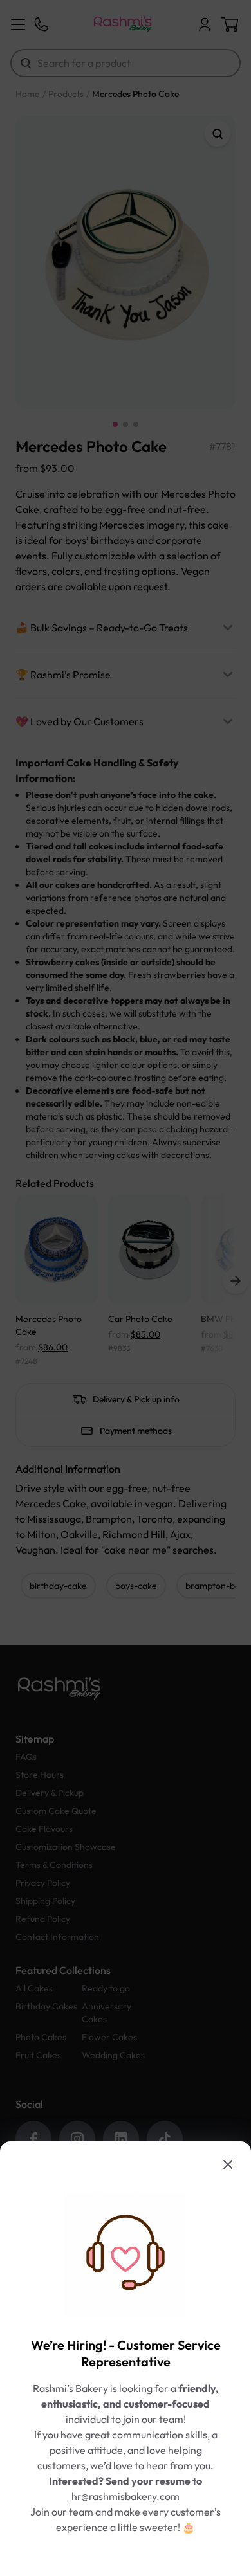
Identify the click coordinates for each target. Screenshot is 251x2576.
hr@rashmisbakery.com (126, 2496)
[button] (126, 1288)
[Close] (228, 2164)
